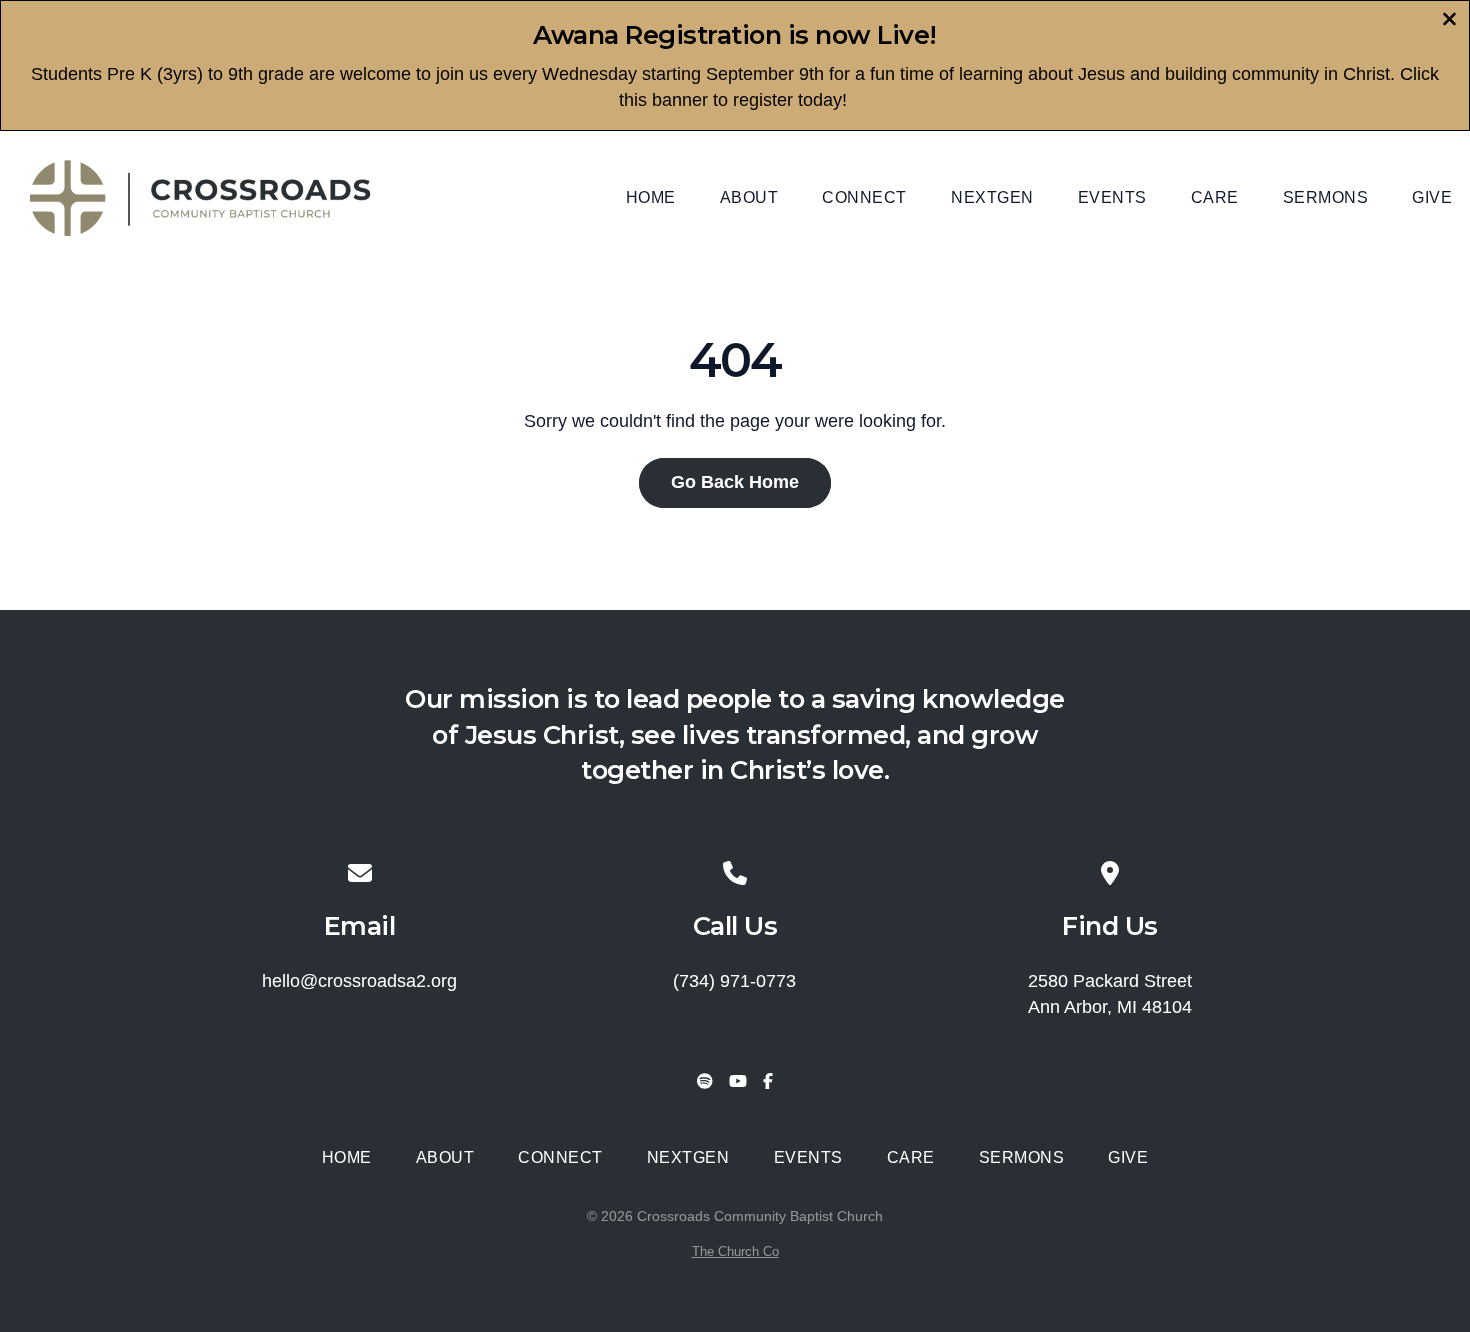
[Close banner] (1449, 21)
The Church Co (735, 1251)
